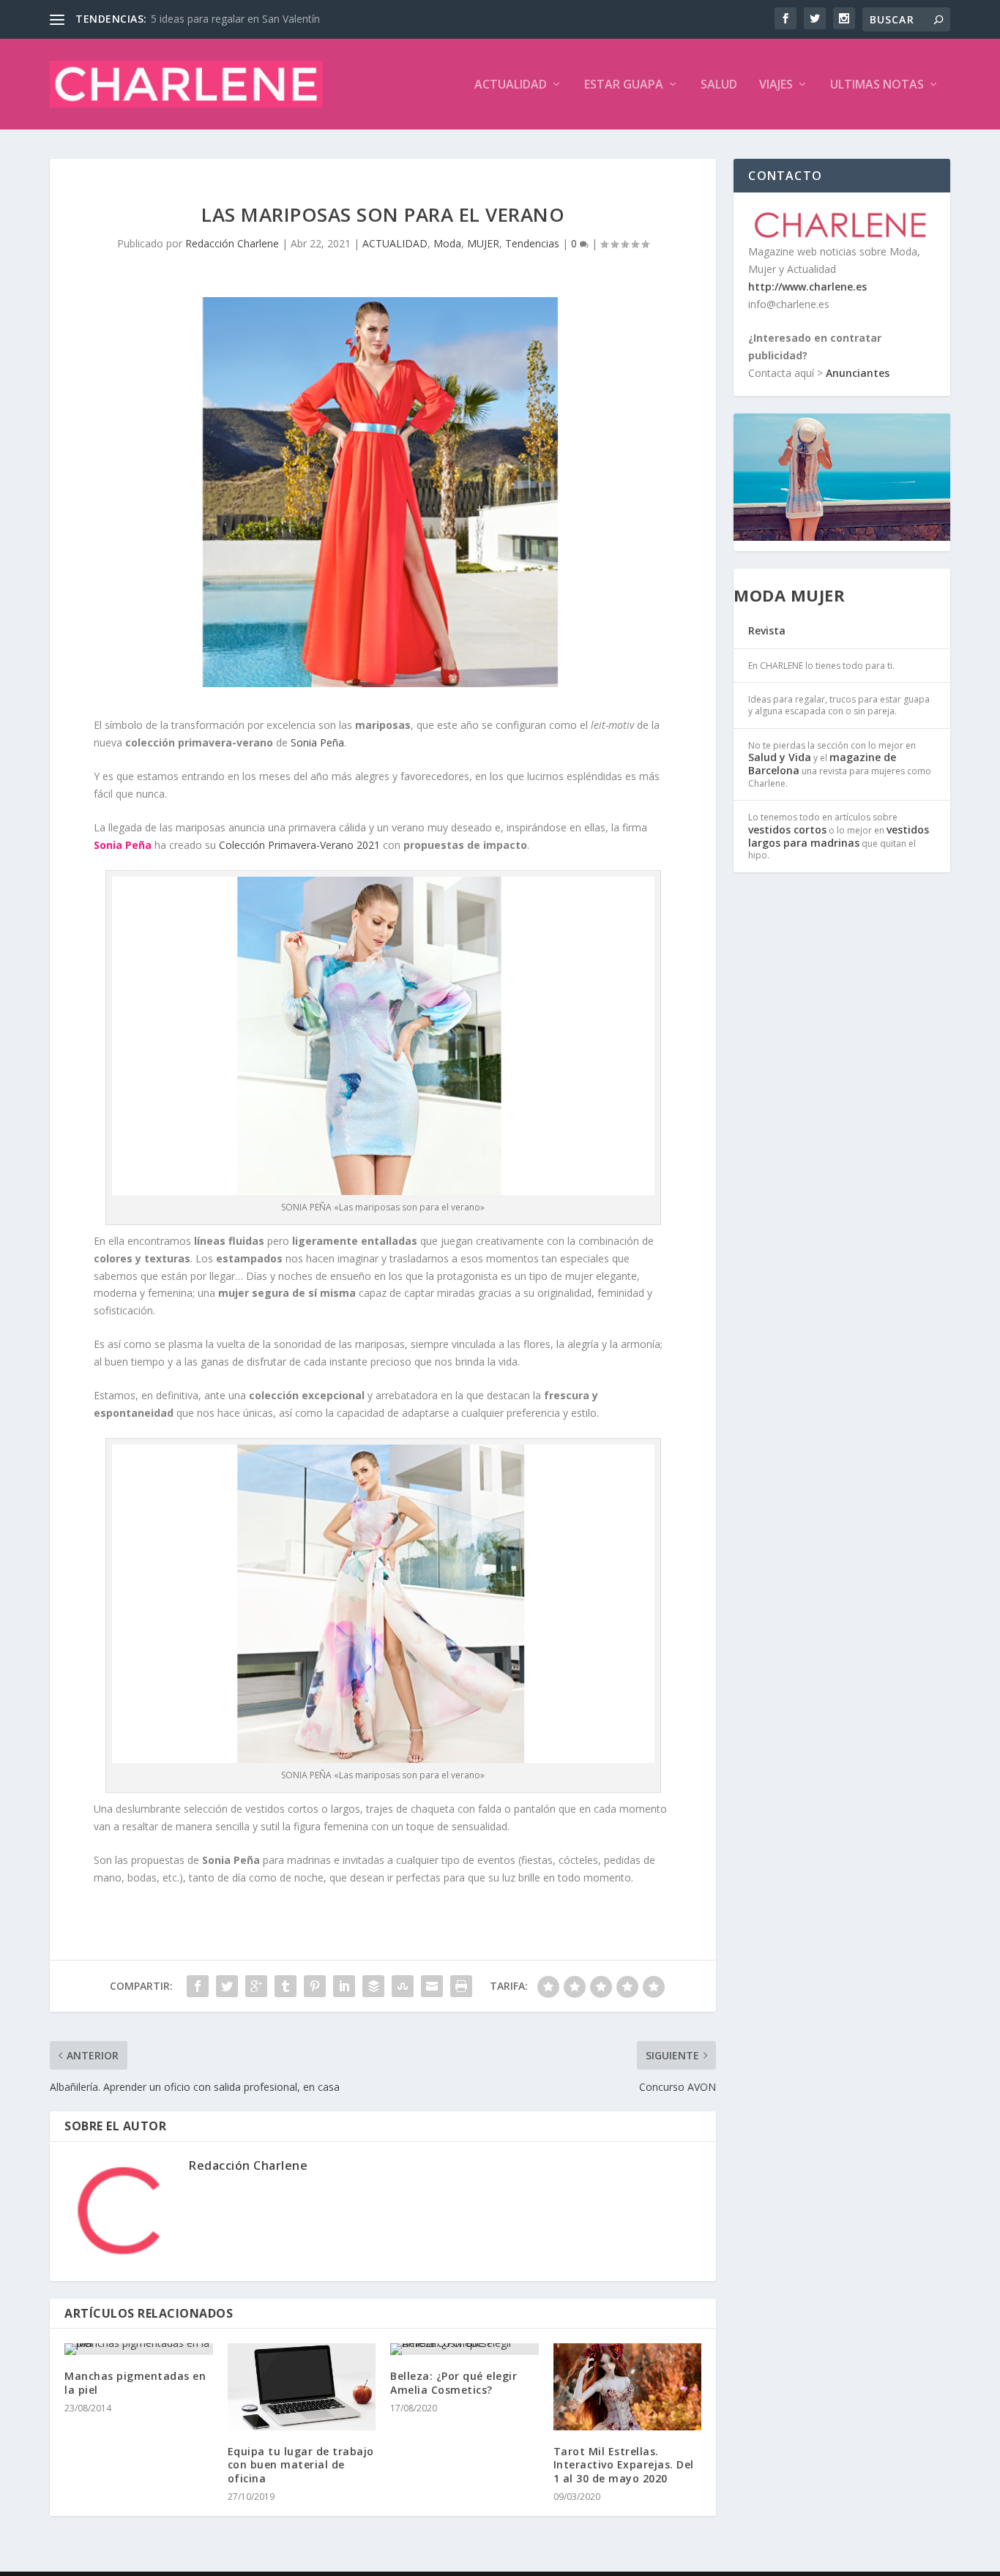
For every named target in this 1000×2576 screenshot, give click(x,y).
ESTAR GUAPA (624, 85)
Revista (767, 630)
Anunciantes (858, 373)
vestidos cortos (787, 830)
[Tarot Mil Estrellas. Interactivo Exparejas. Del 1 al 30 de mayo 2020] (628, 2387)
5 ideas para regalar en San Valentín (235, 19)
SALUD (719, 85)
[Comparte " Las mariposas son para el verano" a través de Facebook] (198, 1986)
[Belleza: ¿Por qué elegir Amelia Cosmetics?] (464, 2349)
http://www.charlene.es (807, 287)
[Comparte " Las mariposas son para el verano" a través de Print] (461, 1986)
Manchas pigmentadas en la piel (135, 2382)
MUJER (483, 243)
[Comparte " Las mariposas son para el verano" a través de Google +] (256, 1986)
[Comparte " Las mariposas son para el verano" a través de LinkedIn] (344, 1986)
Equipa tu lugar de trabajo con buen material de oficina (301, 2464)
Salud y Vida (780, 757)
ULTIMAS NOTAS (877, 85)
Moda (447, 243)
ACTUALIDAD (511, 85)
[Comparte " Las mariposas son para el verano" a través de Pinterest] (315, 1986)
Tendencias (532, 243)
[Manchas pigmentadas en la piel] (139, 2349)
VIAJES (776, 85)
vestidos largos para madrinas (839, 836)
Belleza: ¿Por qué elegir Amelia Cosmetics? (454, 2382)
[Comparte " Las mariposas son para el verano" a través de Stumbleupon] (403, 1986)
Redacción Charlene (232, 243)
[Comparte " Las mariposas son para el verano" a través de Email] (432, 1986)
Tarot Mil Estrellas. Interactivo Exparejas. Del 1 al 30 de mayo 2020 (624, 2464)
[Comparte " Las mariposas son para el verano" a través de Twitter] (227, 1986)
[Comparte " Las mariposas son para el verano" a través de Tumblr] (286, 1986)
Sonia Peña (317, 742)
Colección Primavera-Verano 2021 (299, 845)
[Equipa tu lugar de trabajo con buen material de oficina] (302, 2387)
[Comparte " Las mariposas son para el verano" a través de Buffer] (373, 1986)
